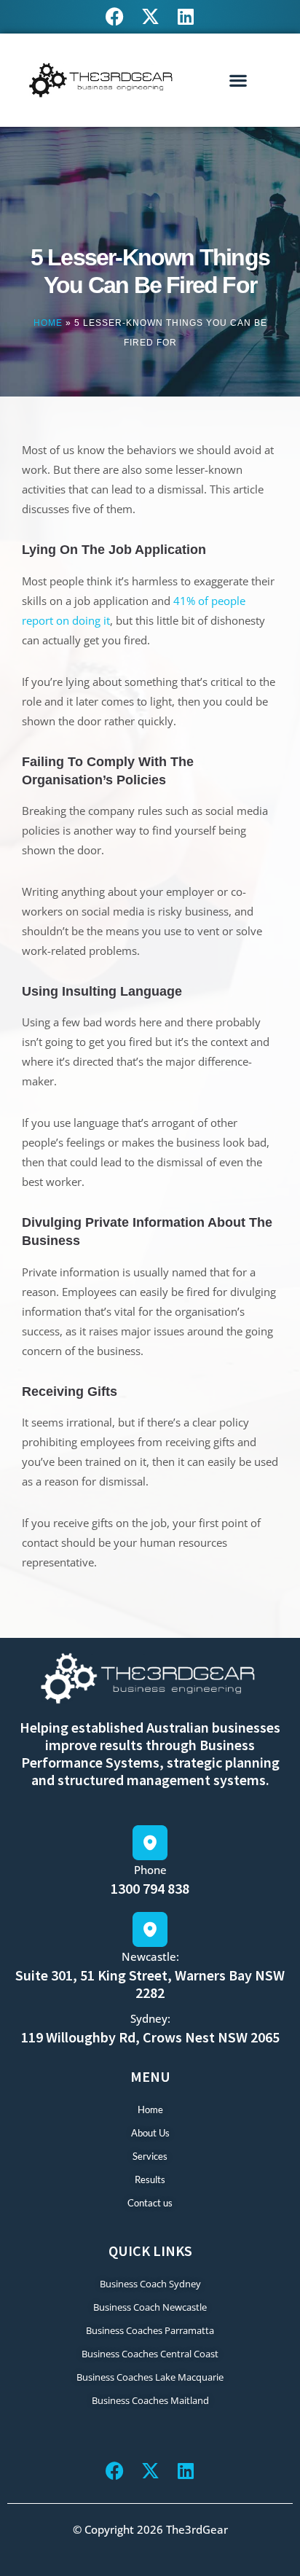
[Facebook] (115, 16)
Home (48, 323)
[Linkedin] (186, 16)
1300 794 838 (150, 1888)
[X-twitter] (150, 16)
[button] (238, 80)
